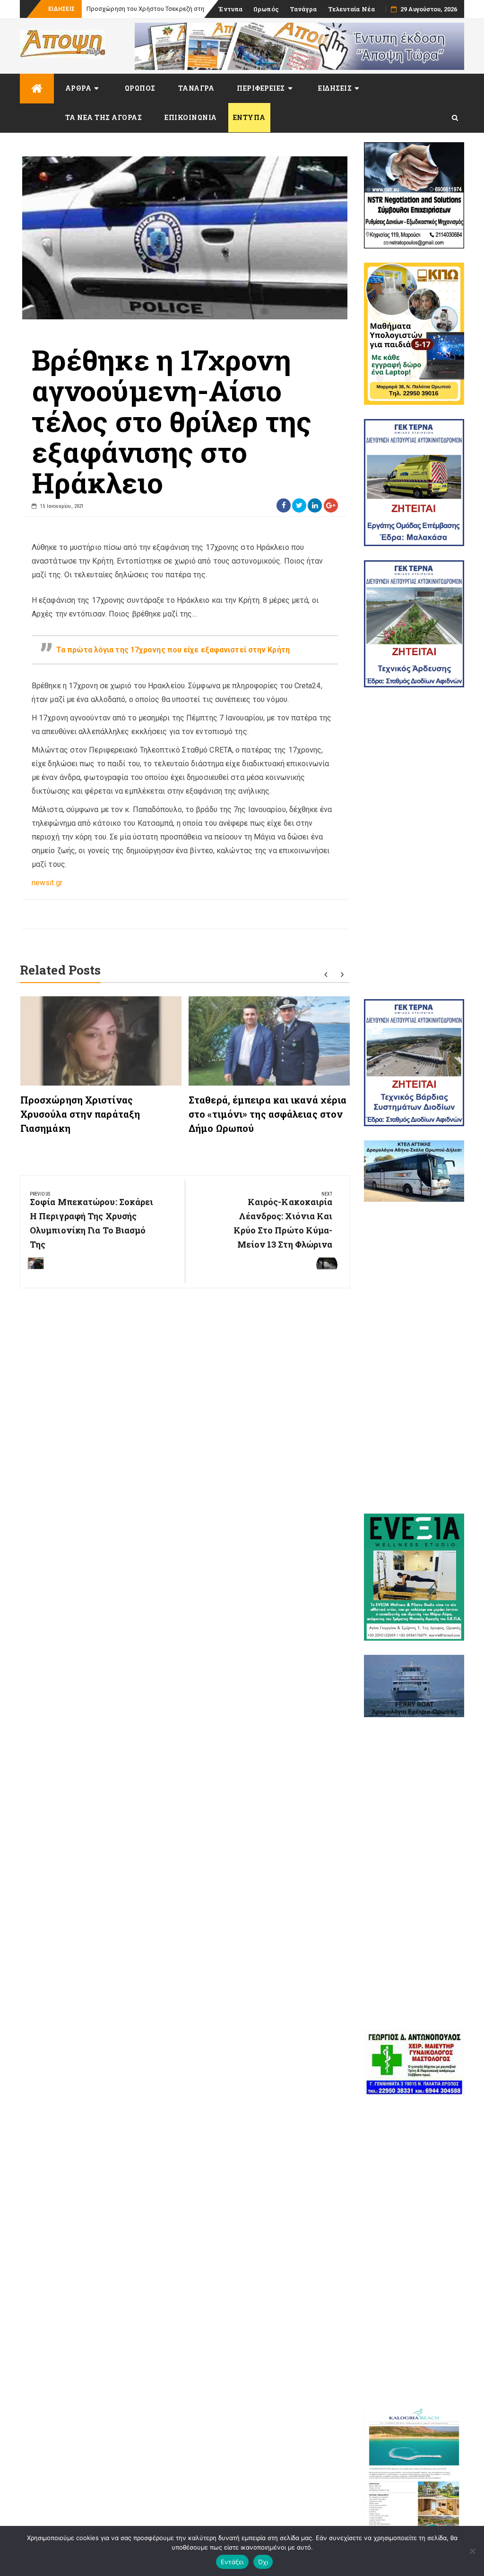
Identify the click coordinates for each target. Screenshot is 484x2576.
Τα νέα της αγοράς (104, 117)
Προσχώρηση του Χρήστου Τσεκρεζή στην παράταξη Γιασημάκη (178, 9)
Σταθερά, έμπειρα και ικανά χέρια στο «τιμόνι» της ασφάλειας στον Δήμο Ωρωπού (268, 1114)
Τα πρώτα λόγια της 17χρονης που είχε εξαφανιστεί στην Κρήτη (173, 650)
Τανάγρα (303, 9)
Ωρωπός (266, 9)
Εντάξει (232, 2562)
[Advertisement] (414, 843)
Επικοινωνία (191, 117)
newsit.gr (47, 883)
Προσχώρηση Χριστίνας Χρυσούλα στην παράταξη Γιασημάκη (80, 1114)
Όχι (263, 2562)
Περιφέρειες (261, 88)
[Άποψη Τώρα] (37, 89)
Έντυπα (230, 9)
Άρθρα (78, 88)
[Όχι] (472, 2551)
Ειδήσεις (335, 88)
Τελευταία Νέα (351, 9)
